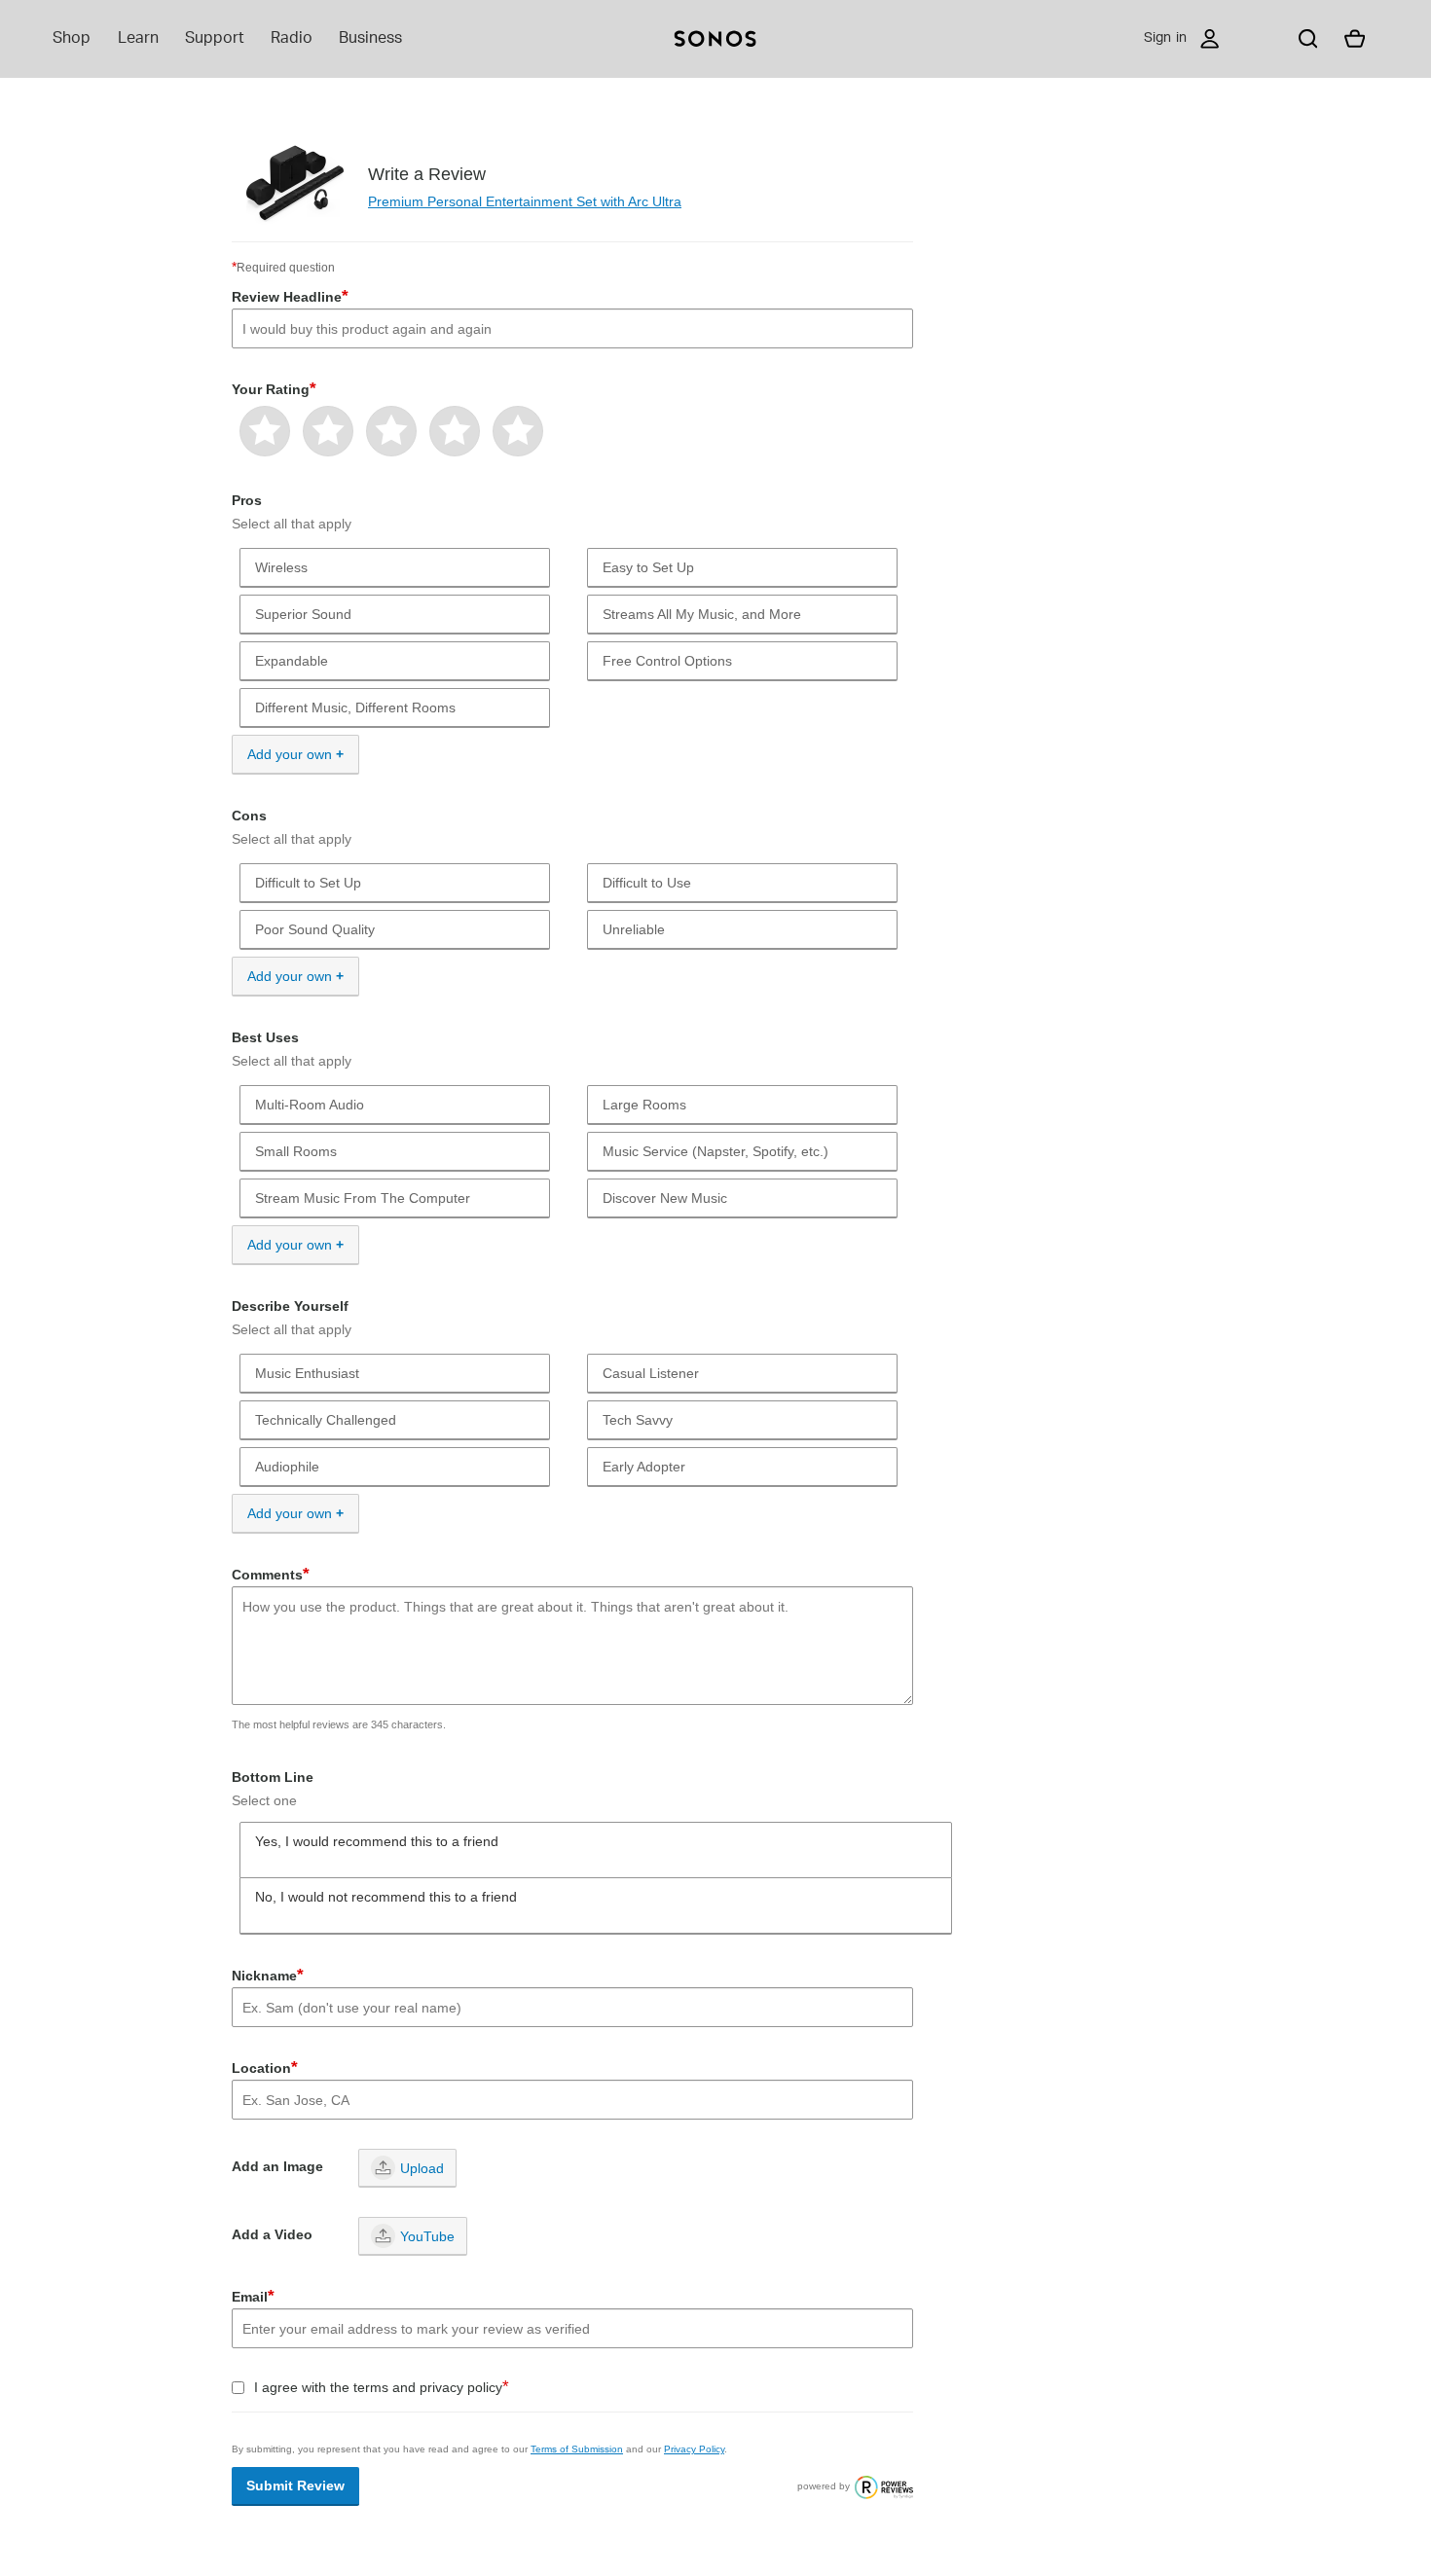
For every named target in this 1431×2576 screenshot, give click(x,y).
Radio (292, 38)
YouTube (427, 2236)
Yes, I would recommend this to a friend (377, 1841)
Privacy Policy (694, 2449)
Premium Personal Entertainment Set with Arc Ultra (525, 201)
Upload (422, 2168)
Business (370, 38)
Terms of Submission (577, 2449)
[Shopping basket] (1355, 39)
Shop (72, 38)
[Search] (1308, 39)
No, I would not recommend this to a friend (386, 1897)
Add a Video (272, 2234)
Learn (138, 38)
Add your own (290, 754)
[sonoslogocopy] (716, 39)
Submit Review (295, 2485)
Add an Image (277, 2166)
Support (215, 38)
